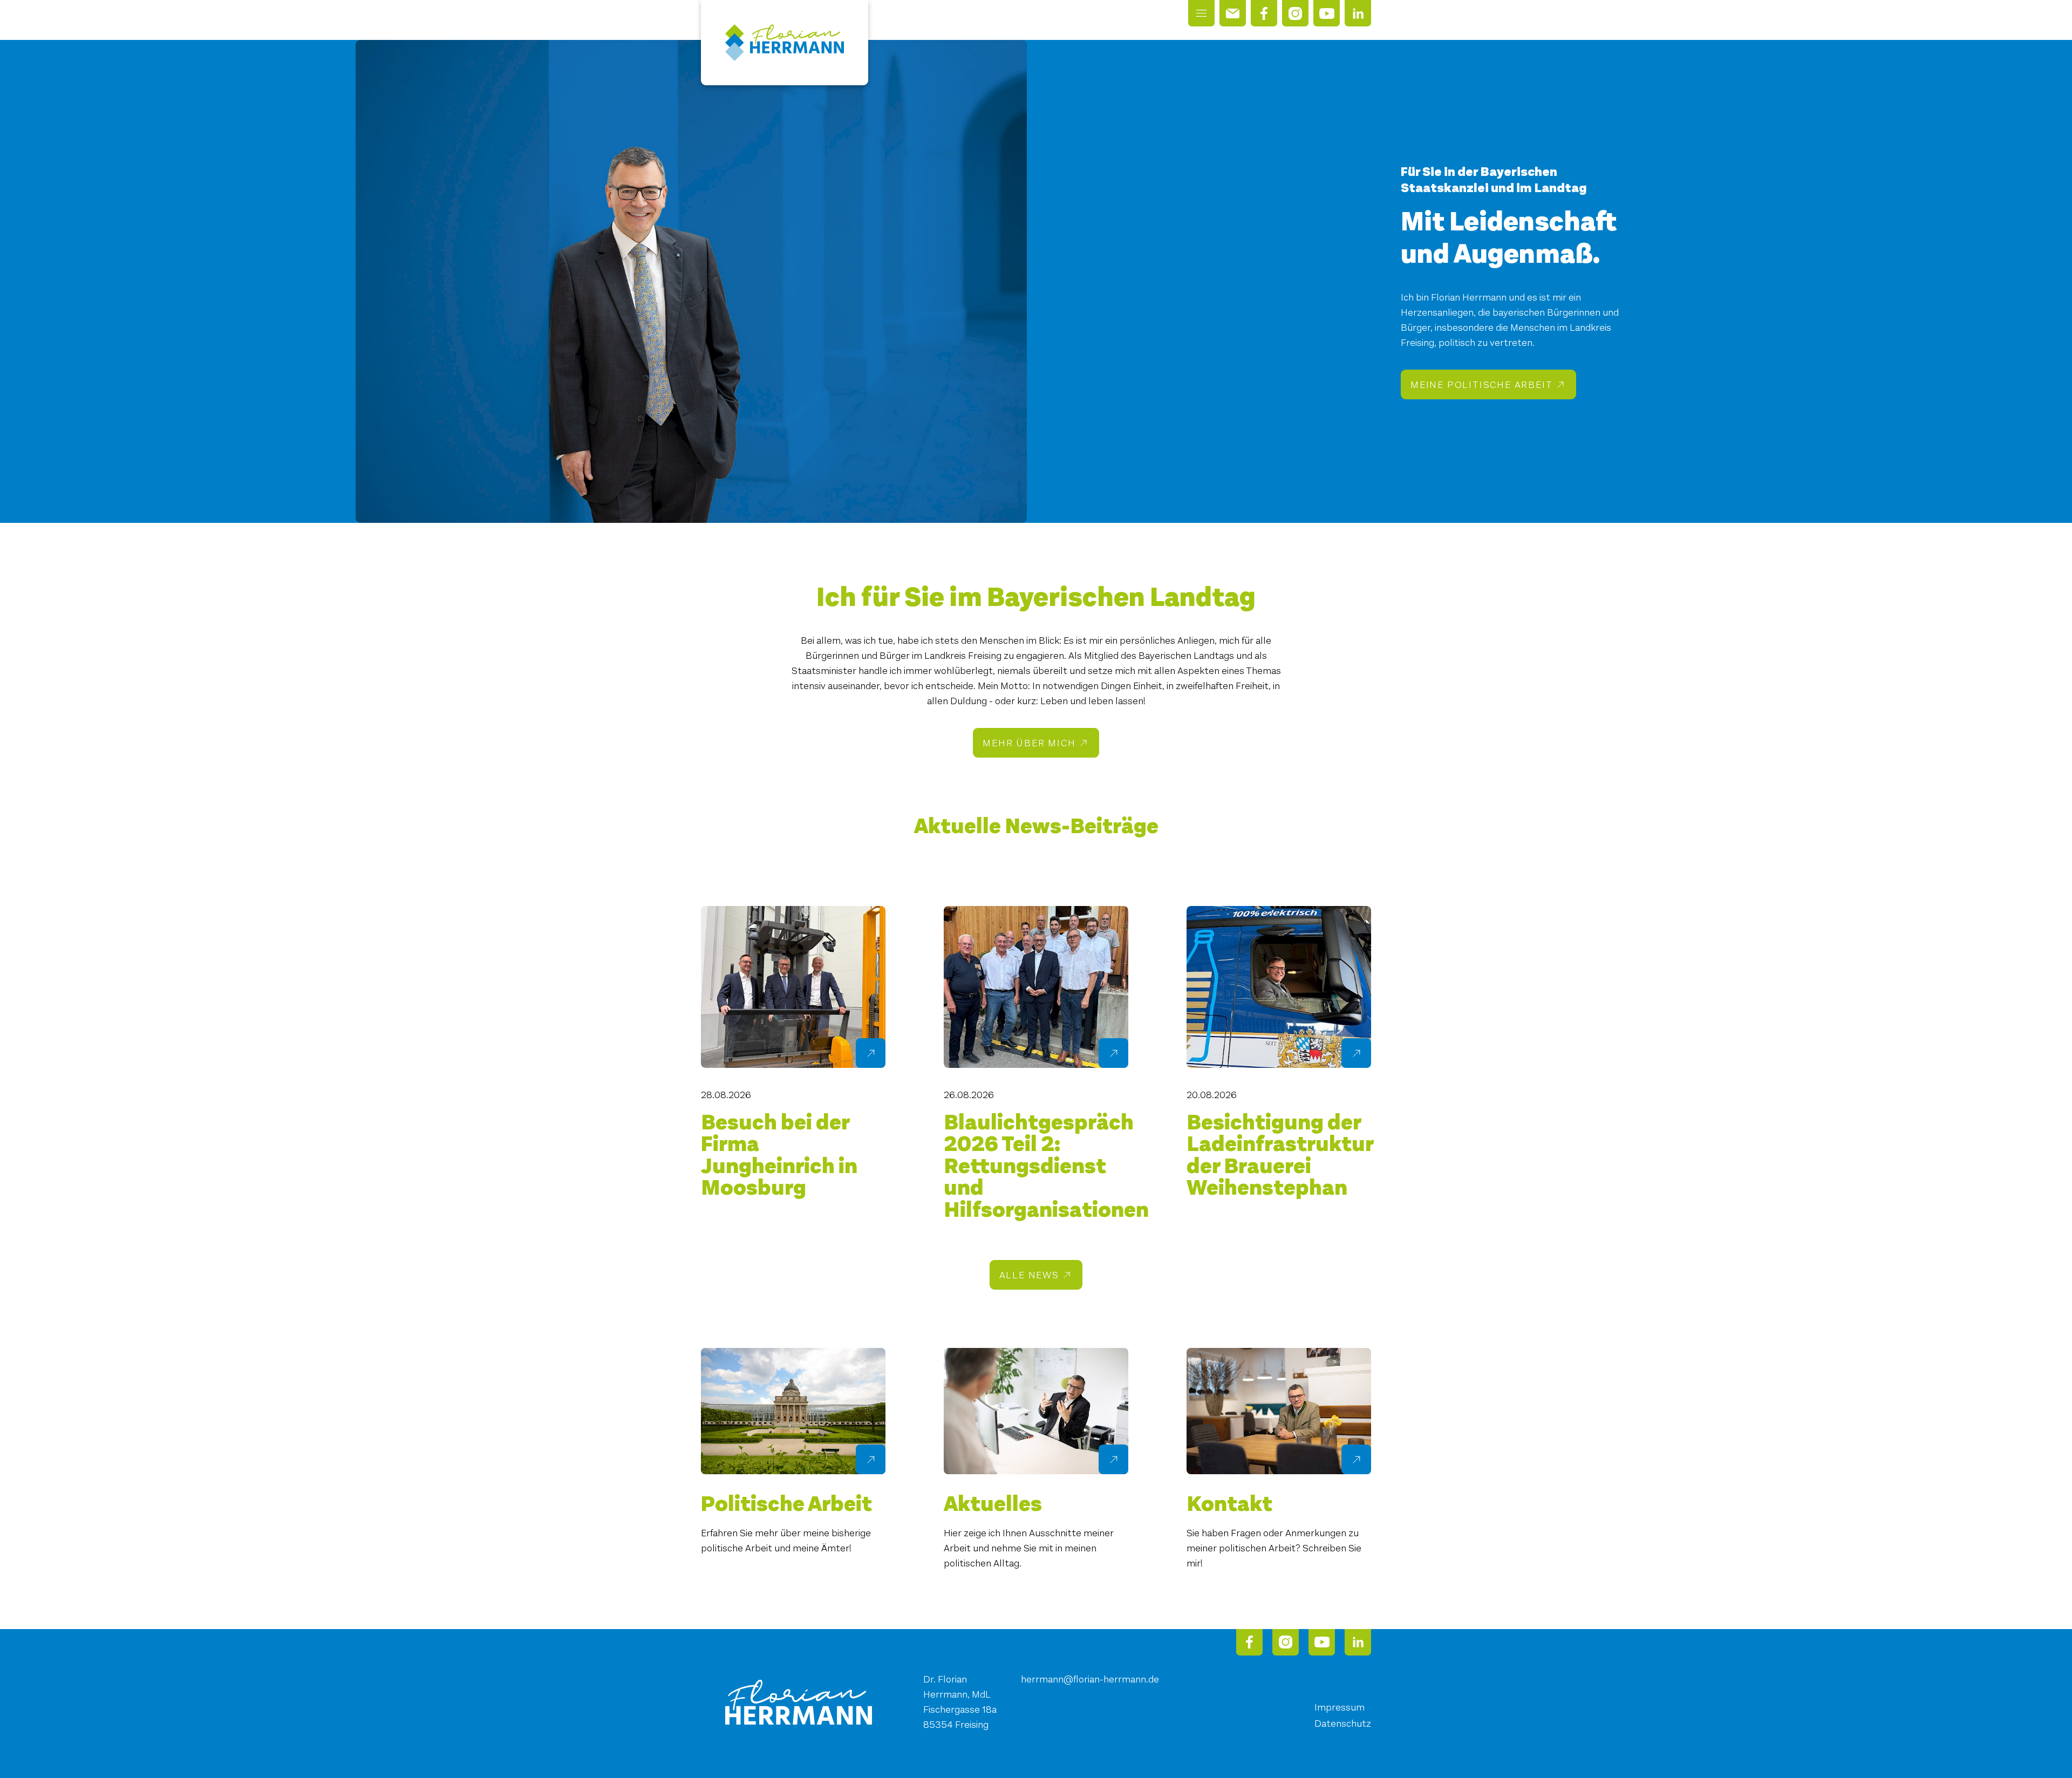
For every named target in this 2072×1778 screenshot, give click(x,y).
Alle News (1029, 1275)
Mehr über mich (1029, 743)
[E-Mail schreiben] (1233, 13)
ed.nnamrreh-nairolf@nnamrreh (1090, 1679)
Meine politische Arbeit (1481, 385)
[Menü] (1201, 13)
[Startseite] (785, 43)
